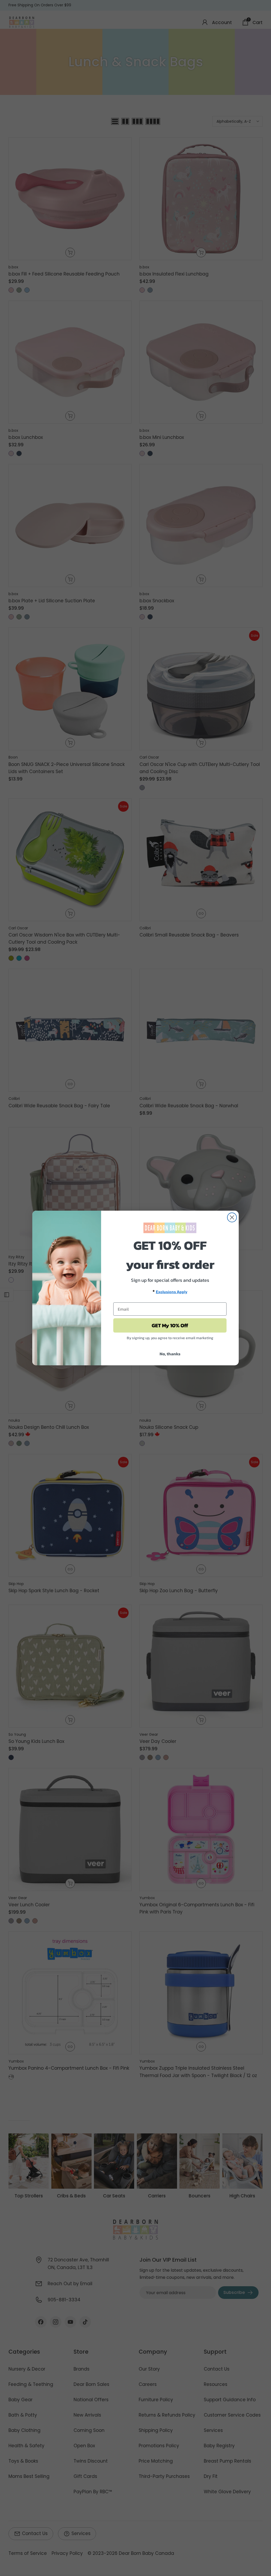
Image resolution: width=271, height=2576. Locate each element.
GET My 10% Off (170, 1325)
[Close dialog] (232, 1217)
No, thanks (170, 1354)
